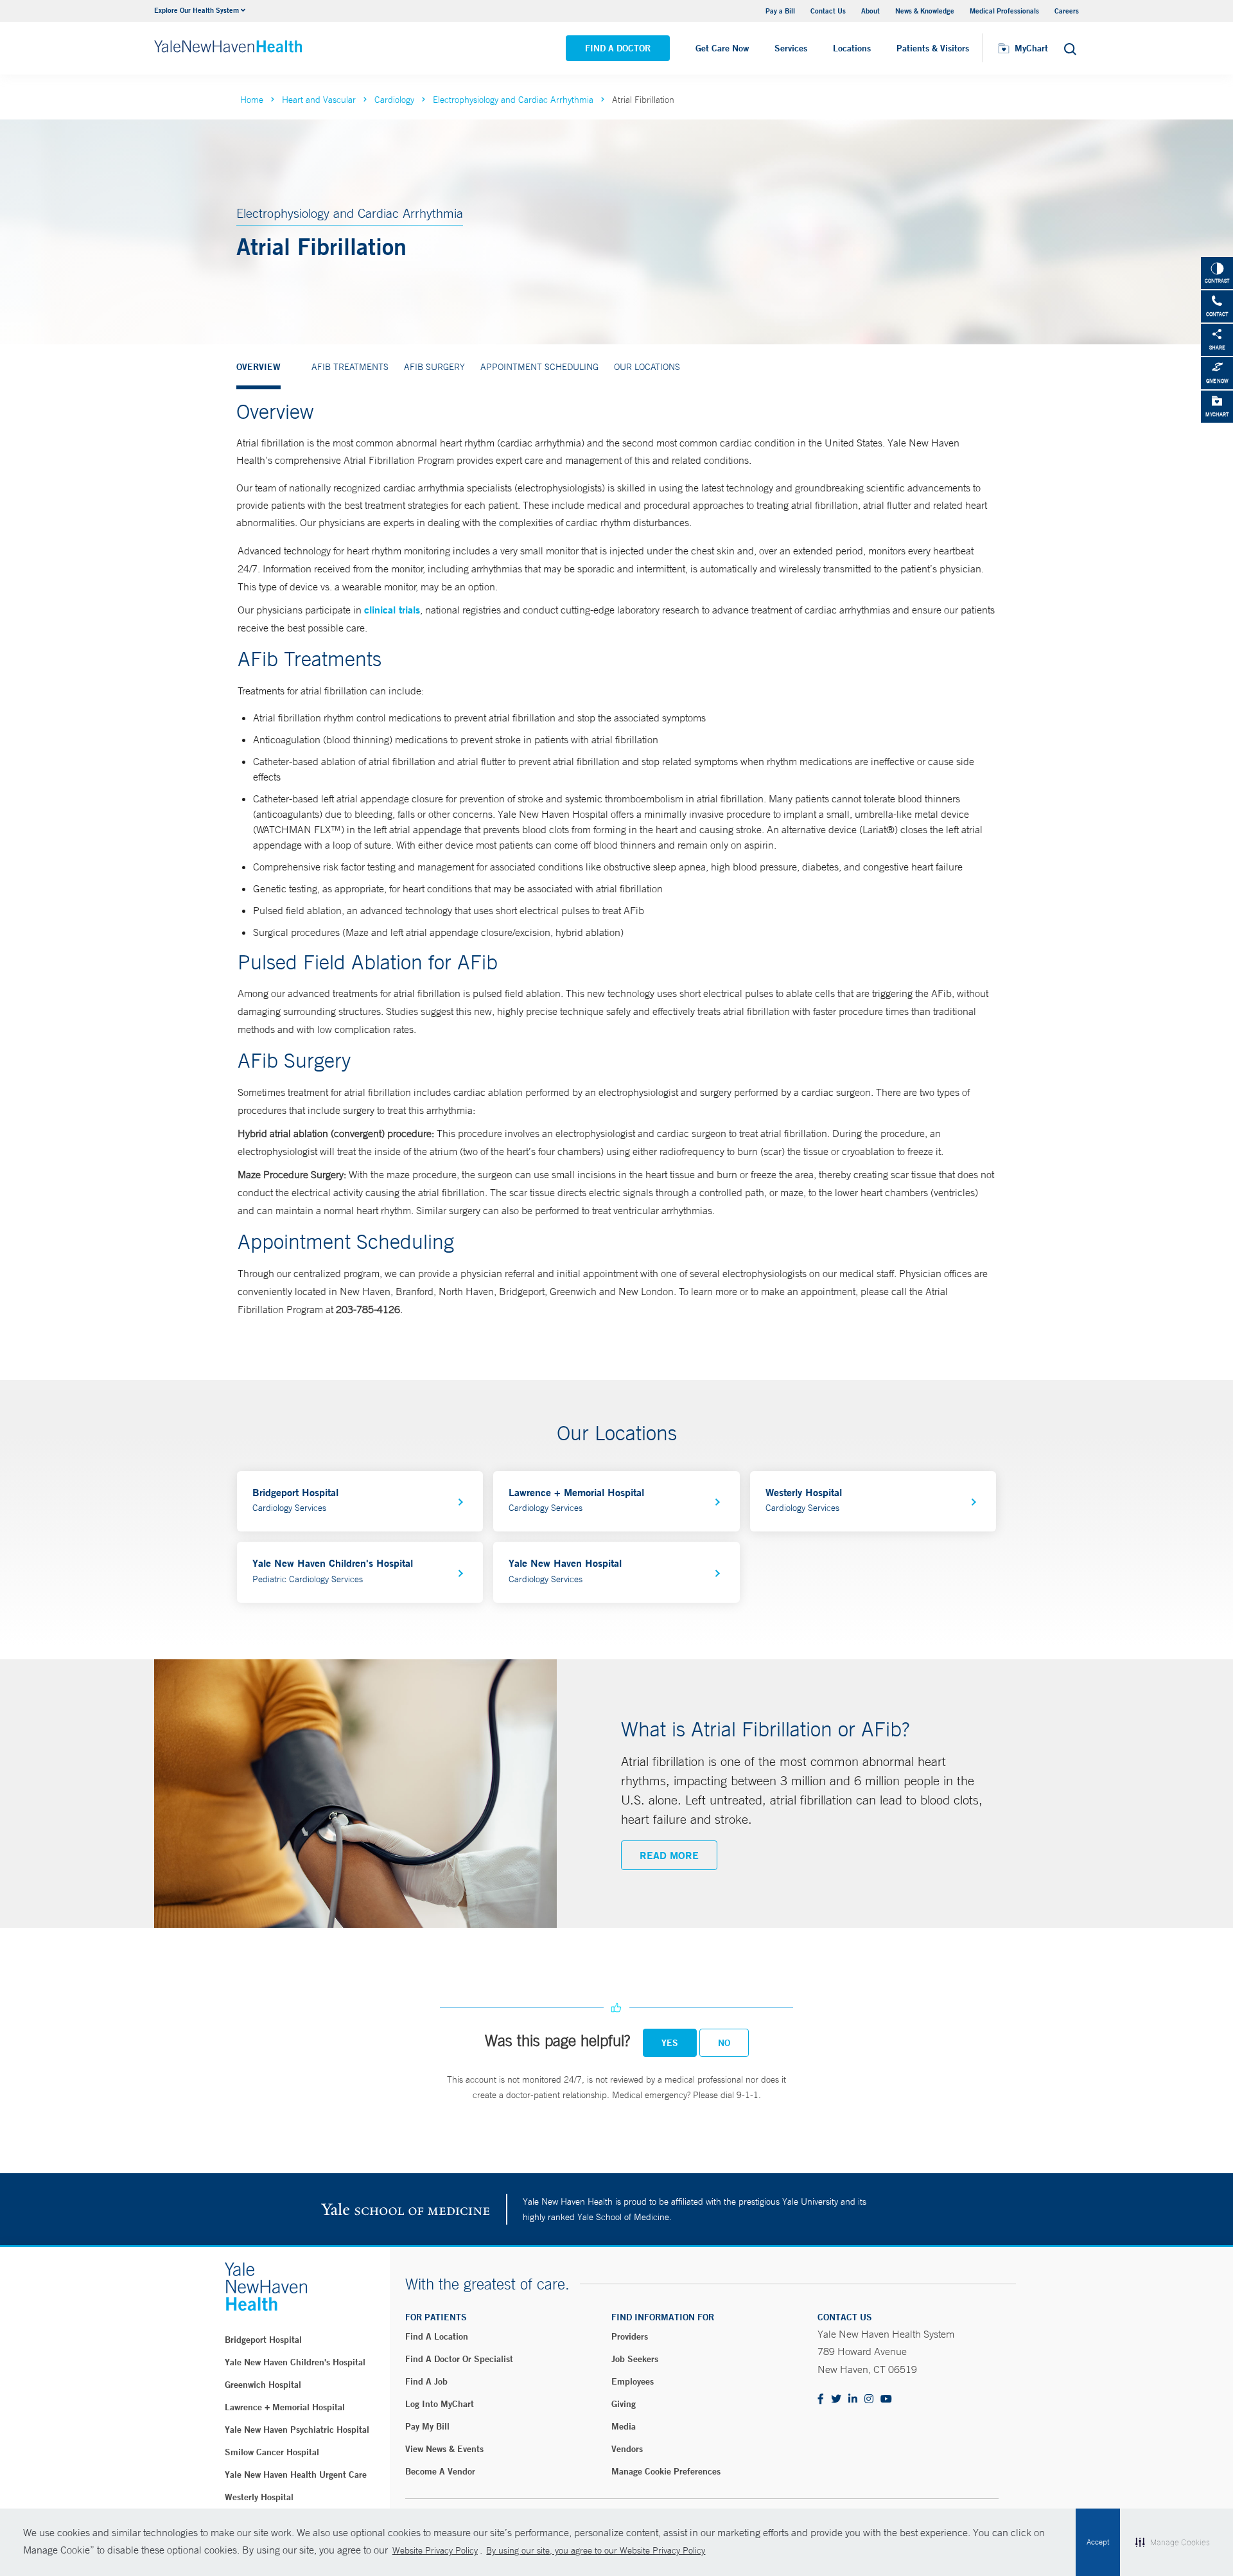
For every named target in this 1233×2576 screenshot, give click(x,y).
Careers (1067, 11)
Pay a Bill (780, 11)
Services (791, 48)
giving (624, 2404)
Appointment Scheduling (539, 367)
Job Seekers (635, 2359)
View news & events (444, 2449)
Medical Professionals (1004, 11)
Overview (258, 367)
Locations (852, 48)
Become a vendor (440, 2471)
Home (252, 100)
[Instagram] (869, 2400)
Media (624, 2426)
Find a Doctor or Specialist (459, 2359)
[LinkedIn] (853, 2400)
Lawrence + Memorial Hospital (285, 2407)
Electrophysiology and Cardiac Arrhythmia (513, 100)
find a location (437, 2336)
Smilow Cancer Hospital (272, 2452)
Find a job (426, 2381)
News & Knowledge (925, 11)
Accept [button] (1098, 2542)
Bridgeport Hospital (263, 2340)
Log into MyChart (440, 2404)
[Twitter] (836, 2400)
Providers (630, 2336)
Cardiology (394, 100)
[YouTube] (886, 2400)
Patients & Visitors (933, 48)
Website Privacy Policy (435, 2550)
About (870, 11)
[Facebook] (821, 2400)
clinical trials (392, 609)
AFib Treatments (350, 367)
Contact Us (828, 11)
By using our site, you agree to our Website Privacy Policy (596, 2550)
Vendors (627, 2449)
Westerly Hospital (259, 2497)
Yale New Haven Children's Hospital (295, 2362)
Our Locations (647, 367)
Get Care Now (722, 48)
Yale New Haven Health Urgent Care (296, 2475)
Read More (669, 1855)
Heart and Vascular (319, 100)
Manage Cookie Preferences (666, 2471)
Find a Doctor (618, 48)
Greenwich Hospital (263, 2385)
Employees (633, 2381)
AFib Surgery (434, 367)
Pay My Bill (427, 2426)
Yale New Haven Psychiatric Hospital (297, 2430)
